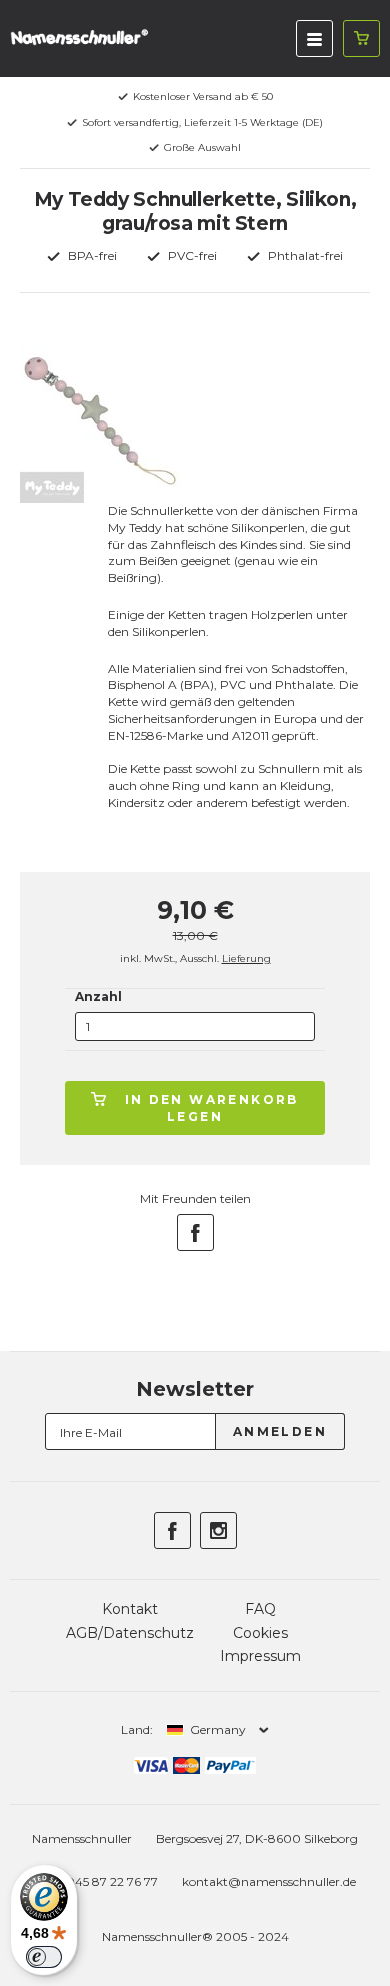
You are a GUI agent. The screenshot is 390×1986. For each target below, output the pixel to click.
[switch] (44, 1957)
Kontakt (130, 1609)
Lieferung (246, 958)
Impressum (260, 1656)
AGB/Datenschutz (130, 1633)
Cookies (260, 1633)
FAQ (260, 1609)
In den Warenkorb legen (212, 1108)
